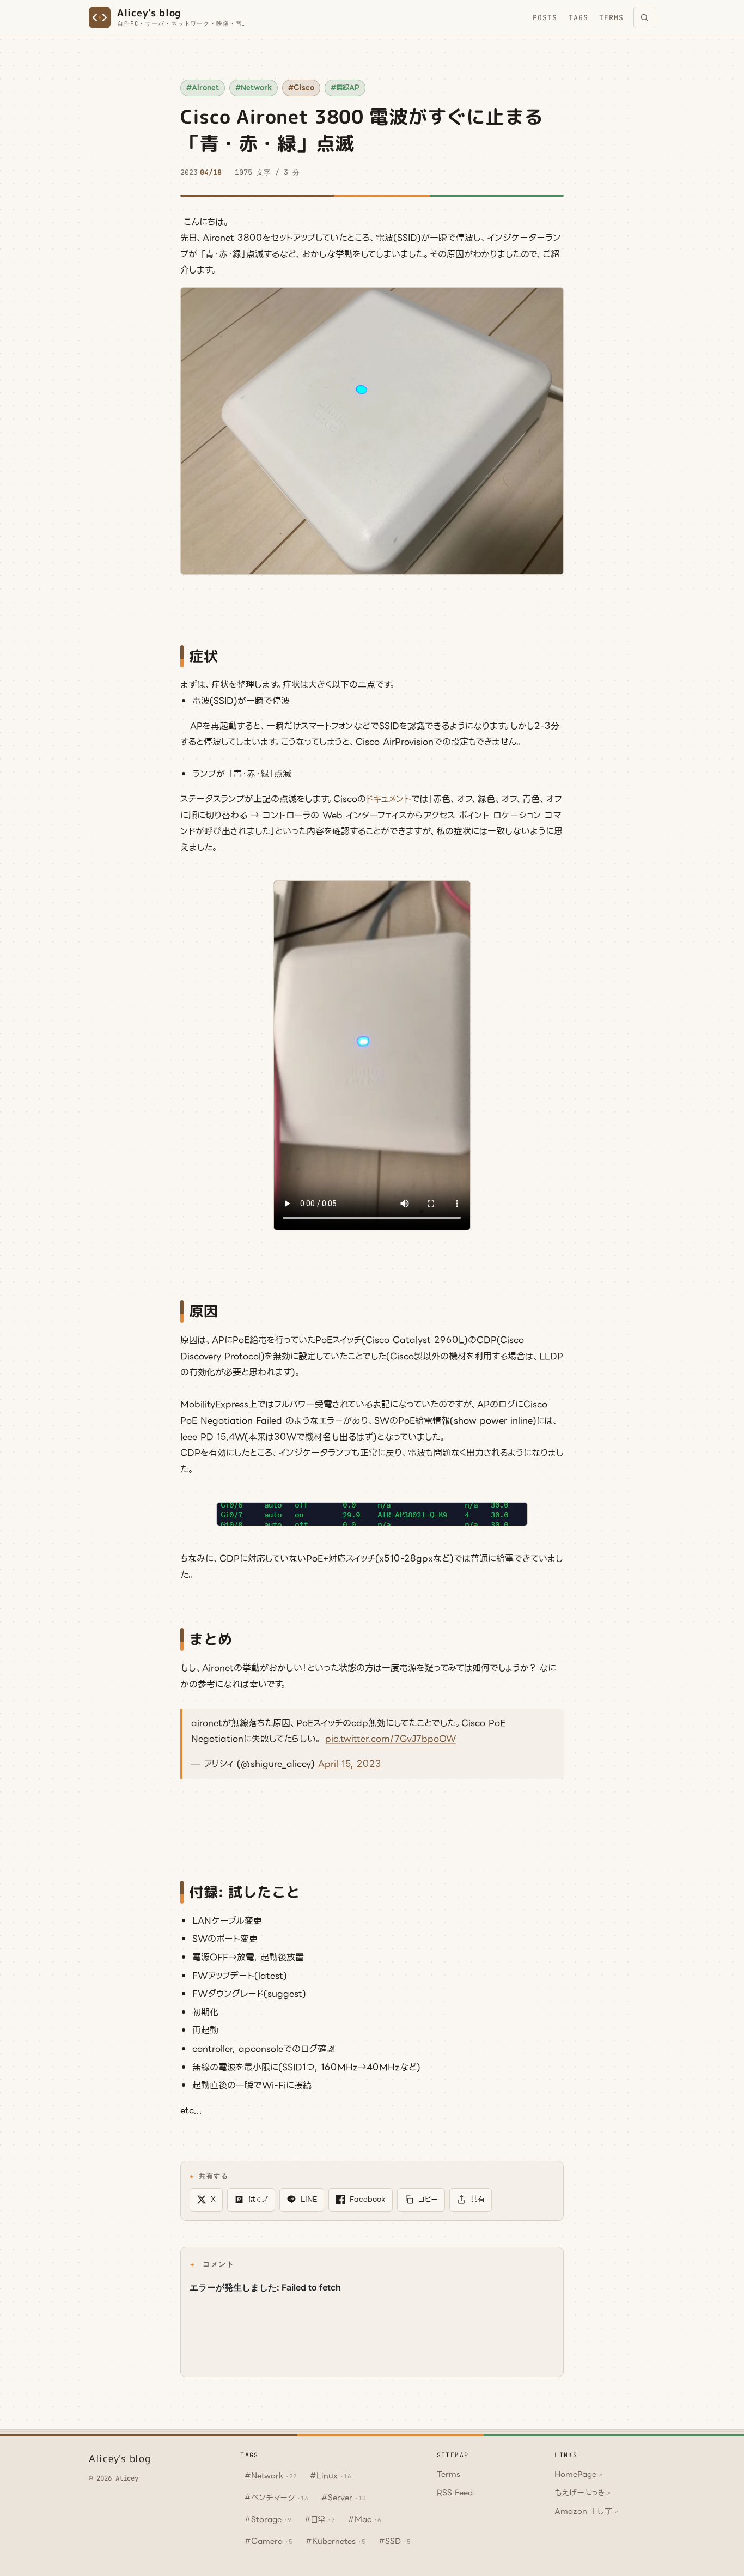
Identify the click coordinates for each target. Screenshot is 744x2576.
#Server (344, 2498)
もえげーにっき (583, 2493)
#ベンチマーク (276, 2498)
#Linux (331, 2476)
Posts (545, 18)
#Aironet (203, 88)
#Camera (269, 2541)
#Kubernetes (336, 2541)
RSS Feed (455, 2493)
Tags (578, 18)
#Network (254, 88)
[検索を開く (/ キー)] (644, 17)
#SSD (395, 2541)
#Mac (365, 2519)
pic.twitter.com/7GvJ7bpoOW (391, 1739)
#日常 (320, 2519)
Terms (611, 18)
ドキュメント (389, 799)
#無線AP (345, 88)
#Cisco (301, 88)
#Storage (268, 2519)
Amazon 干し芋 (586, 2511)
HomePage (578, 2474)
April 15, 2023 (350, 1764)
